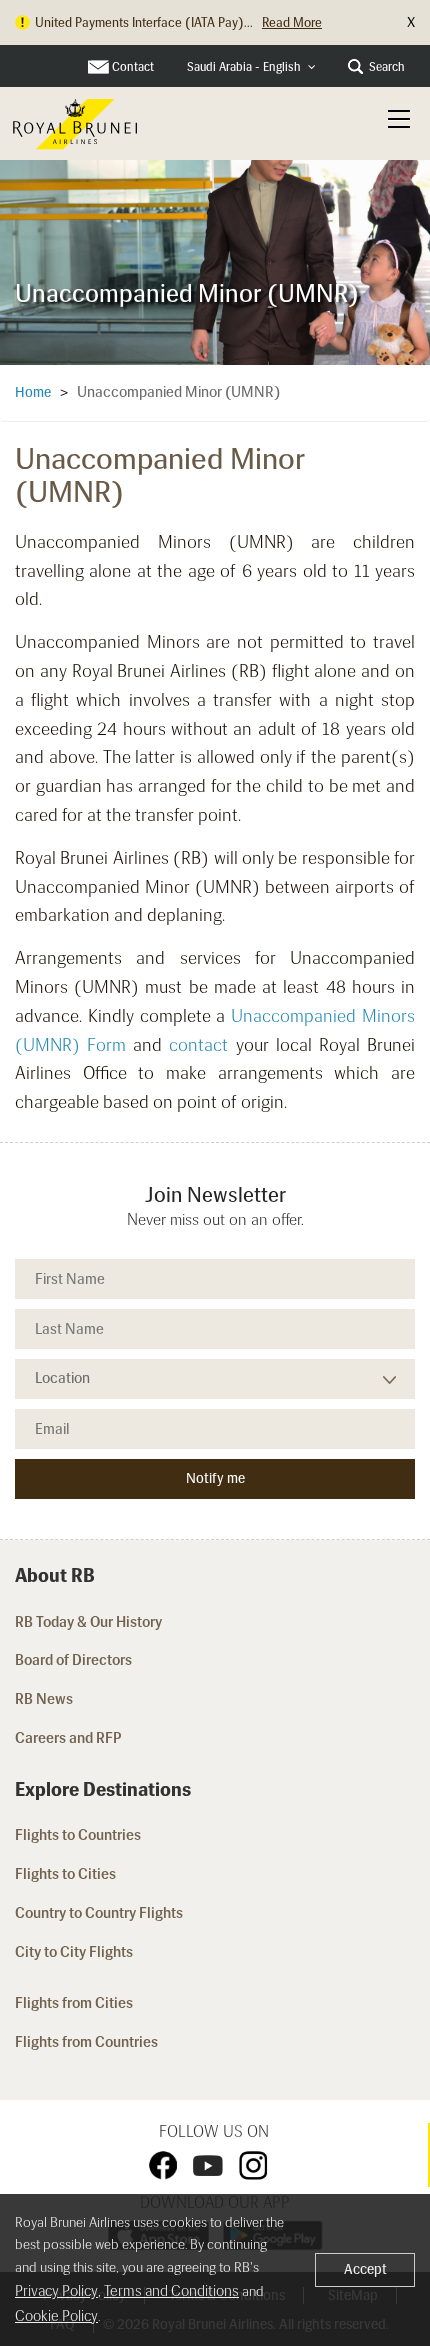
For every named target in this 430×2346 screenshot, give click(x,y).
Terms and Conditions (171, 2291)
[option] (215, 257)
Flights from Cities (74, 2003)
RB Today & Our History (88, 1622)
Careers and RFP (68, 1738)
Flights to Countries (78, 1835)
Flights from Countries (86, 2042)
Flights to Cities (65, 1874)
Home (33, 392)
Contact (133, 67)
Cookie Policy (56, 2316)
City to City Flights (75, 1952)
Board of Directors (73, 1660)
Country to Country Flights (100, 1913)
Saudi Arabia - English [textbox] (244, 67)
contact (198, 1045)
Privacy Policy (56, 2291)
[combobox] (251, 67)
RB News (44, 1699)
